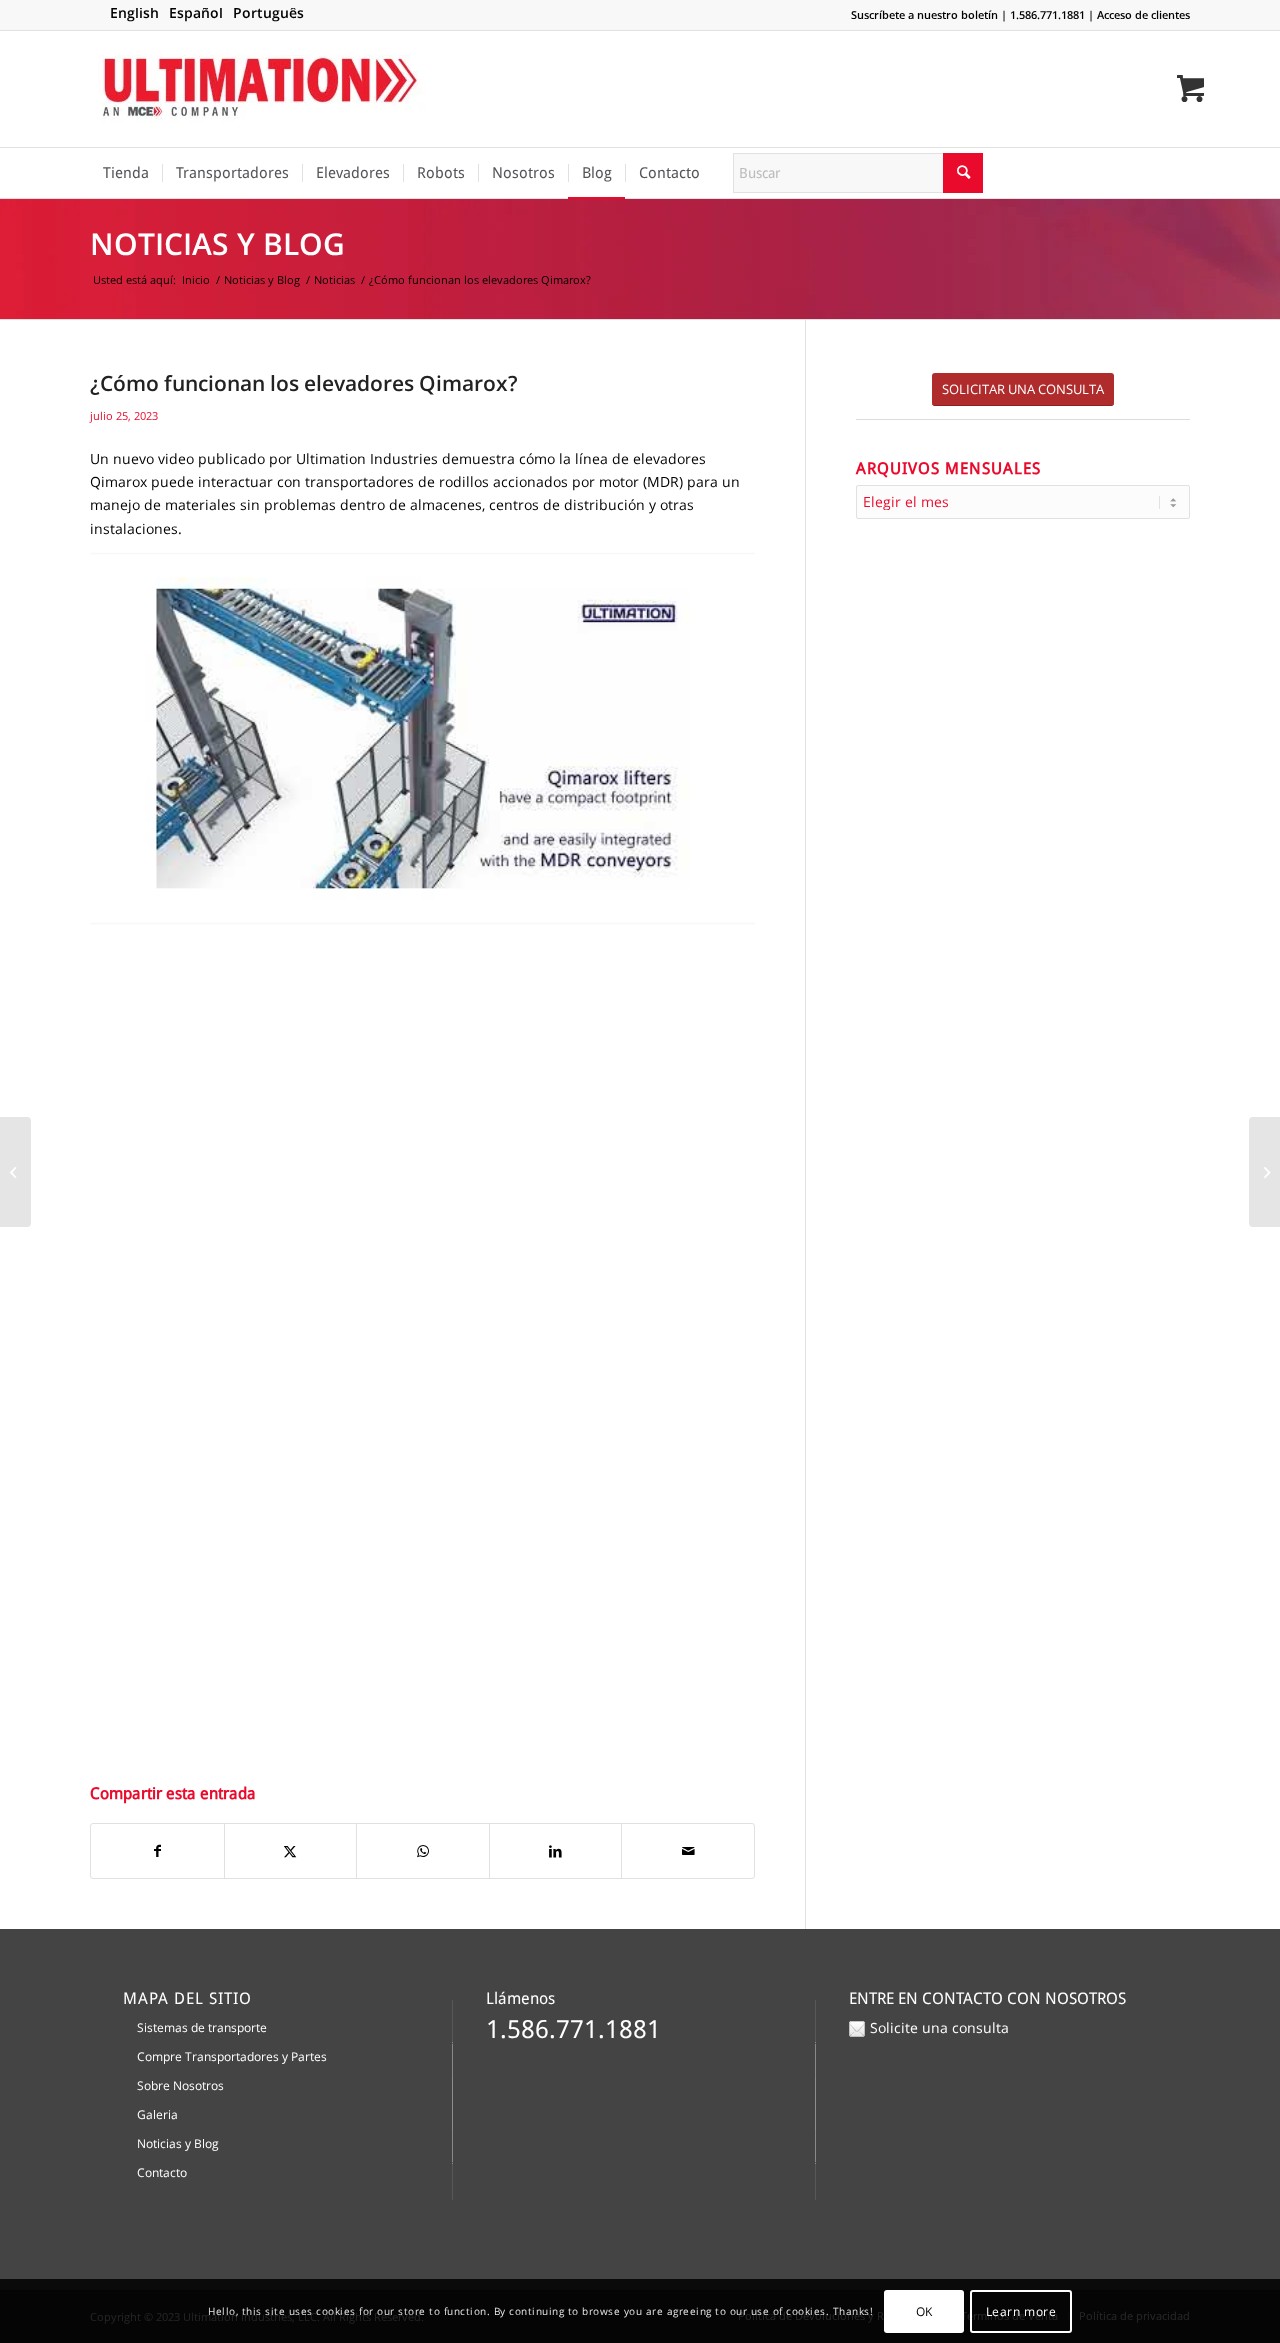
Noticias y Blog (217, 243)
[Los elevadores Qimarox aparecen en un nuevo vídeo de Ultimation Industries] (1264, 1172)
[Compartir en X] (291, 1851)
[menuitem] (126, 173)
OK (924, 2310)
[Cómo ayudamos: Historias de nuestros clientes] (15, 1172)
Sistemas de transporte (202, 2027)
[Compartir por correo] (688, 1851)
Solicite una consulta (939, 2027)
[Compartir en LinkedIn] (556, 1851)
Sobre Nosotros (180, 2085)
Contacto (162, 2172)
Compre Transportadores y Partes (232, 2056)
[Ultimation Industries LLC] (260, 89)
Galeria (157, 2114)
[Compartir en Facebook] (157, 1851)
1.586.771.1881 (1047, 14)
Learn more (1021, 2310)
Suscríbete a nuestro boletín (924, 14)
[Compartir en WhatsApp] (423, 1851)
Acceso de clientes (1143, 14)
